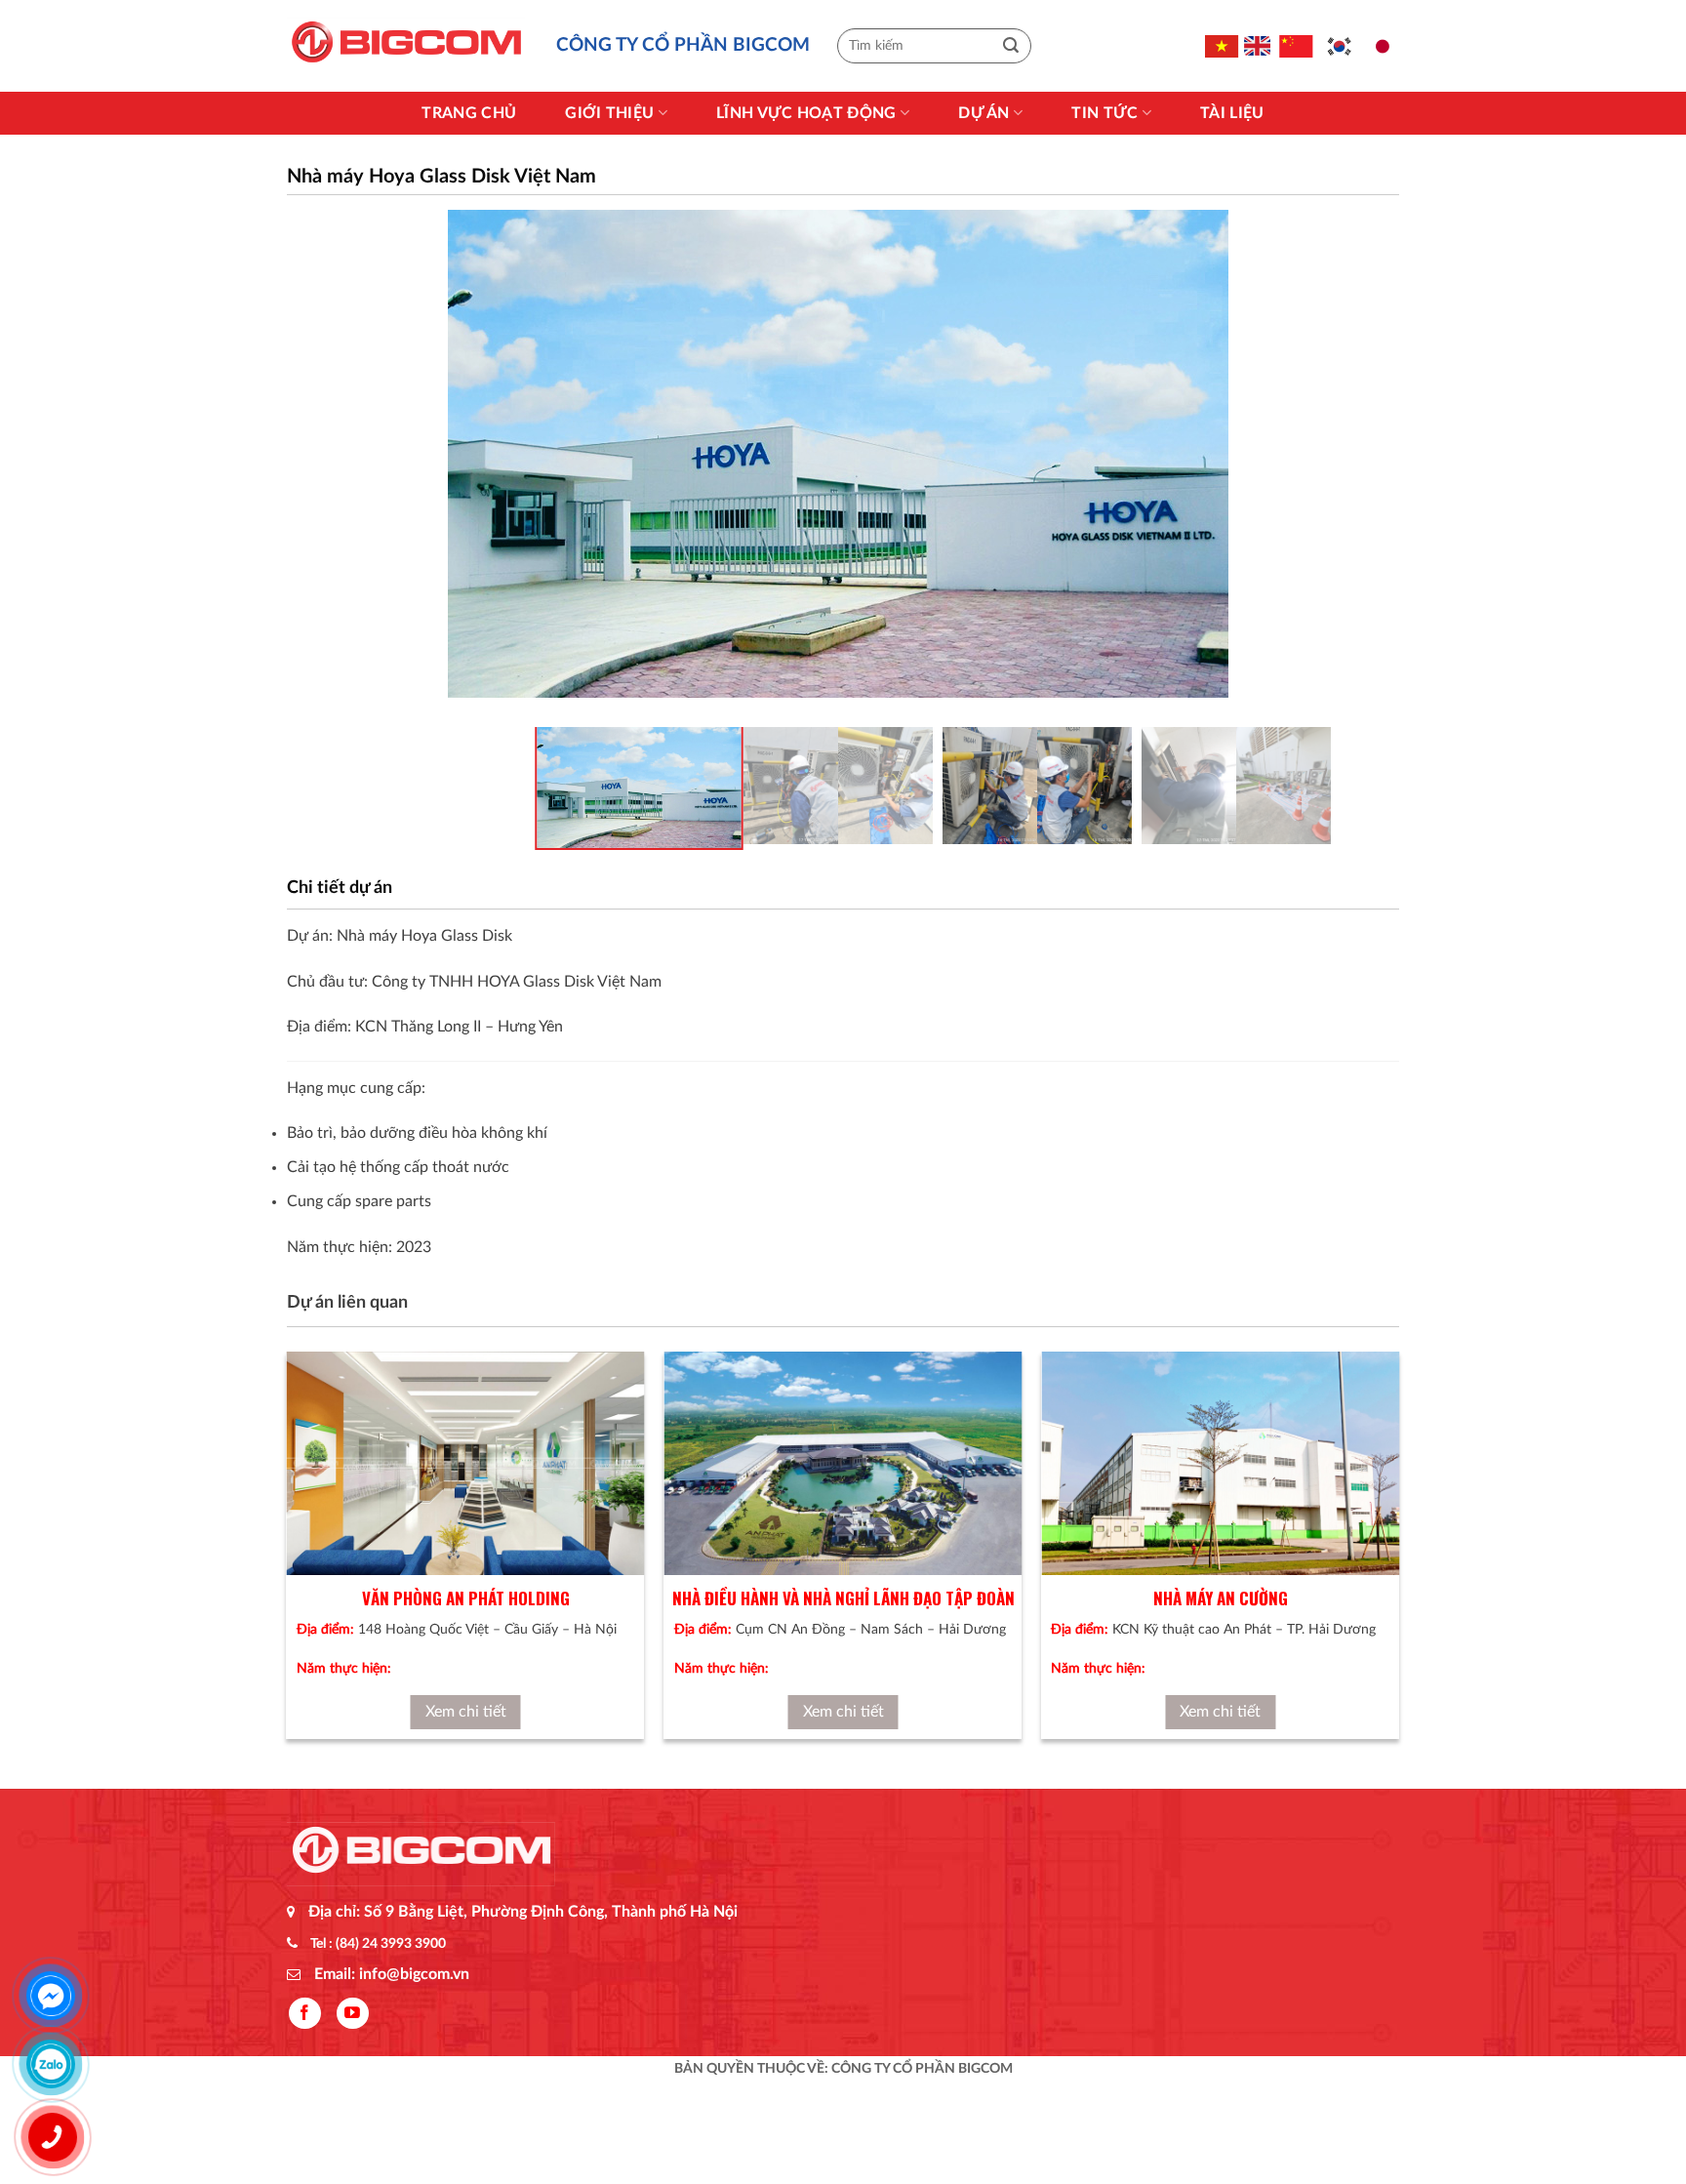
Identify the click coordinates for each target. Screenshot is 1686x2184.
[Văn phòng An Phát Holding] (466, 1463)
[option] (838, 454)
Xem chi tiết (466, 1712)
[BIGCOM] (407, 46)
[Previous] (288, 1563)
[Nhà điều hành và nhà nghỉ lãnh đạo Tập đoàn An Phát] (843, 1463)
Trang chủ (469, 113)
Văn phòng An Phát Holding (466, 1598)
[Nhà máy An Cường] (1220, 1463)
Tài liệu (1232, 113)
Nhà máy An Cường (1221, 1598)
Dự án (984, 113)
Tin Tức (1104, 113)
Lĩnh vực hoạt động (806, 113)
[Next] (1398, 1563)
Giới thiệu (609, 113)
